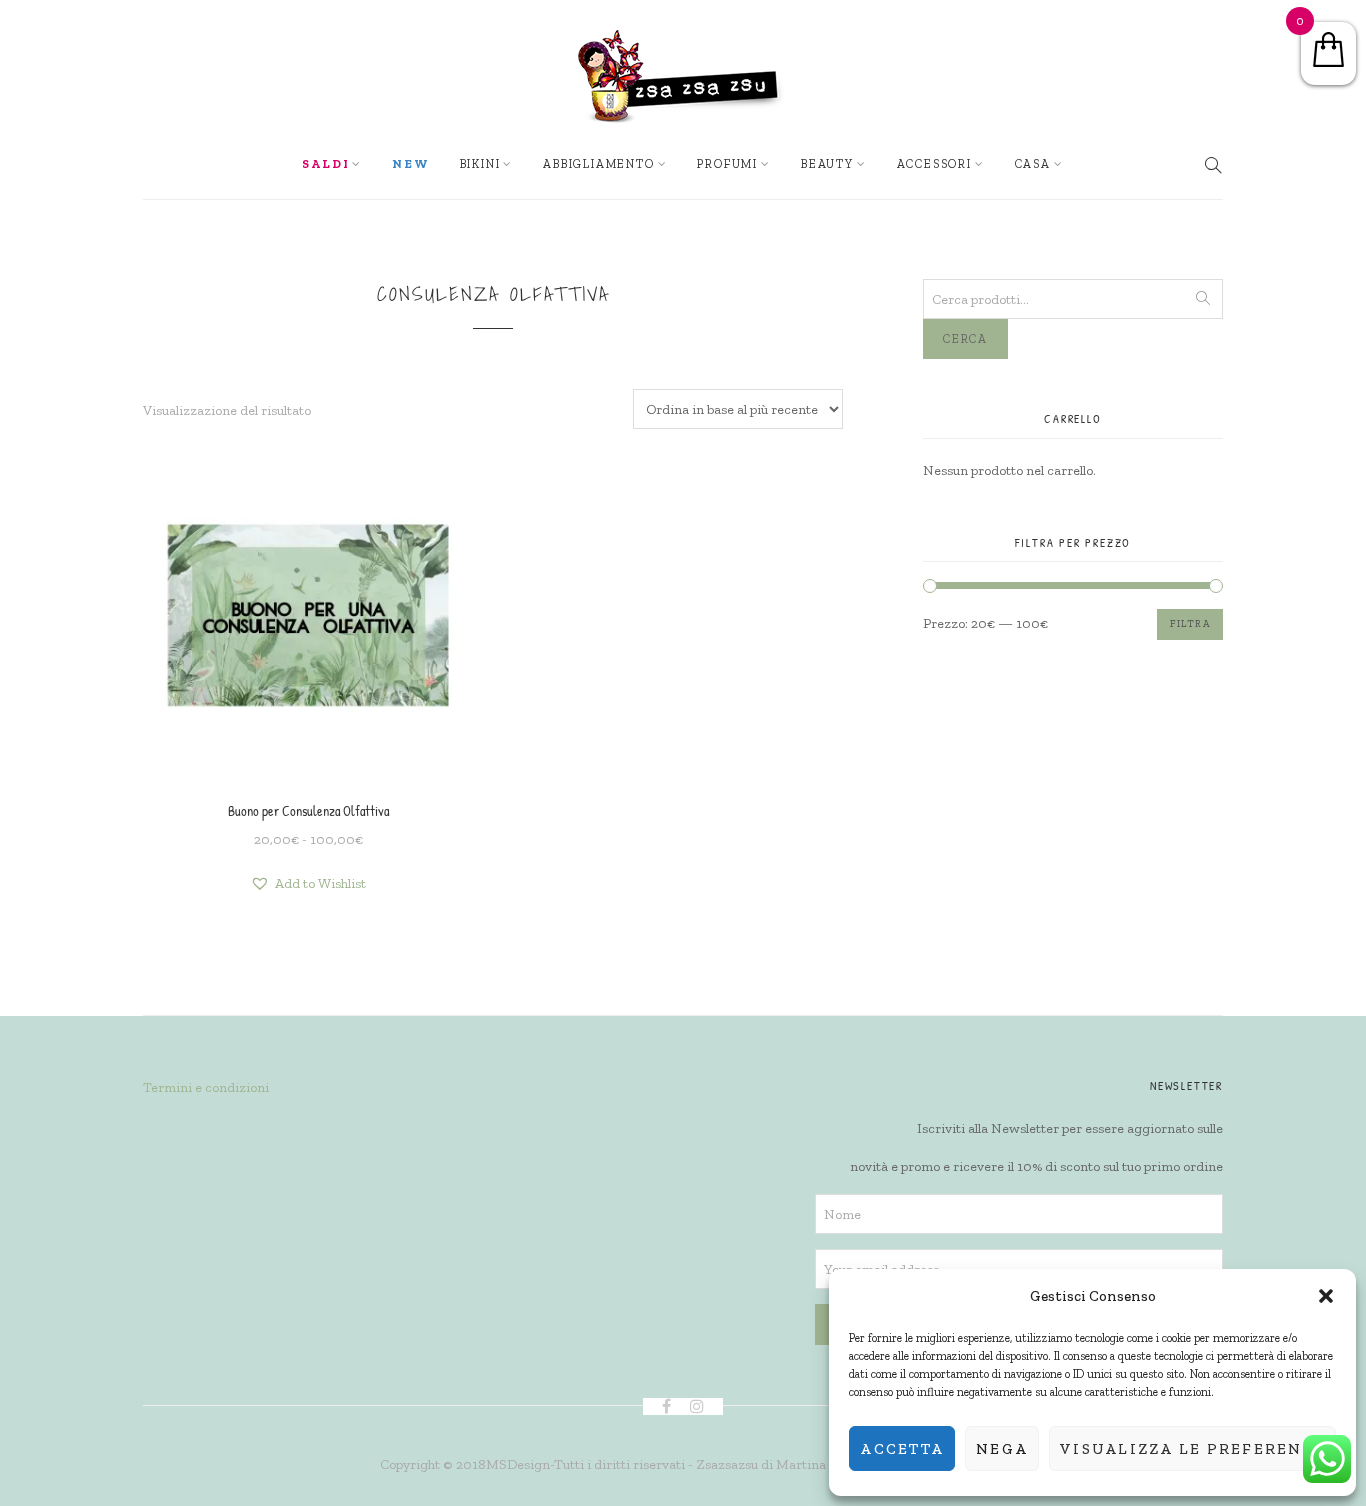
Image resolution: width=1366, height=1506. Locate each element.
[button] (1326, 1296)
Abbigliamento (598, 164)
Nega (1002, 1449)
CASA (1033, 164)
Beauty (827, 164)
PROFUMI (727, 164)
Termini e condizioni (206, 1087)
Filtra (1190, 624)
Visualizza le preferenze (1192, 1449)
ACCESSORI (934, 164)
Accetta (902, 1449)
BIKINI (480, 164)
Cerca (965, 339)
